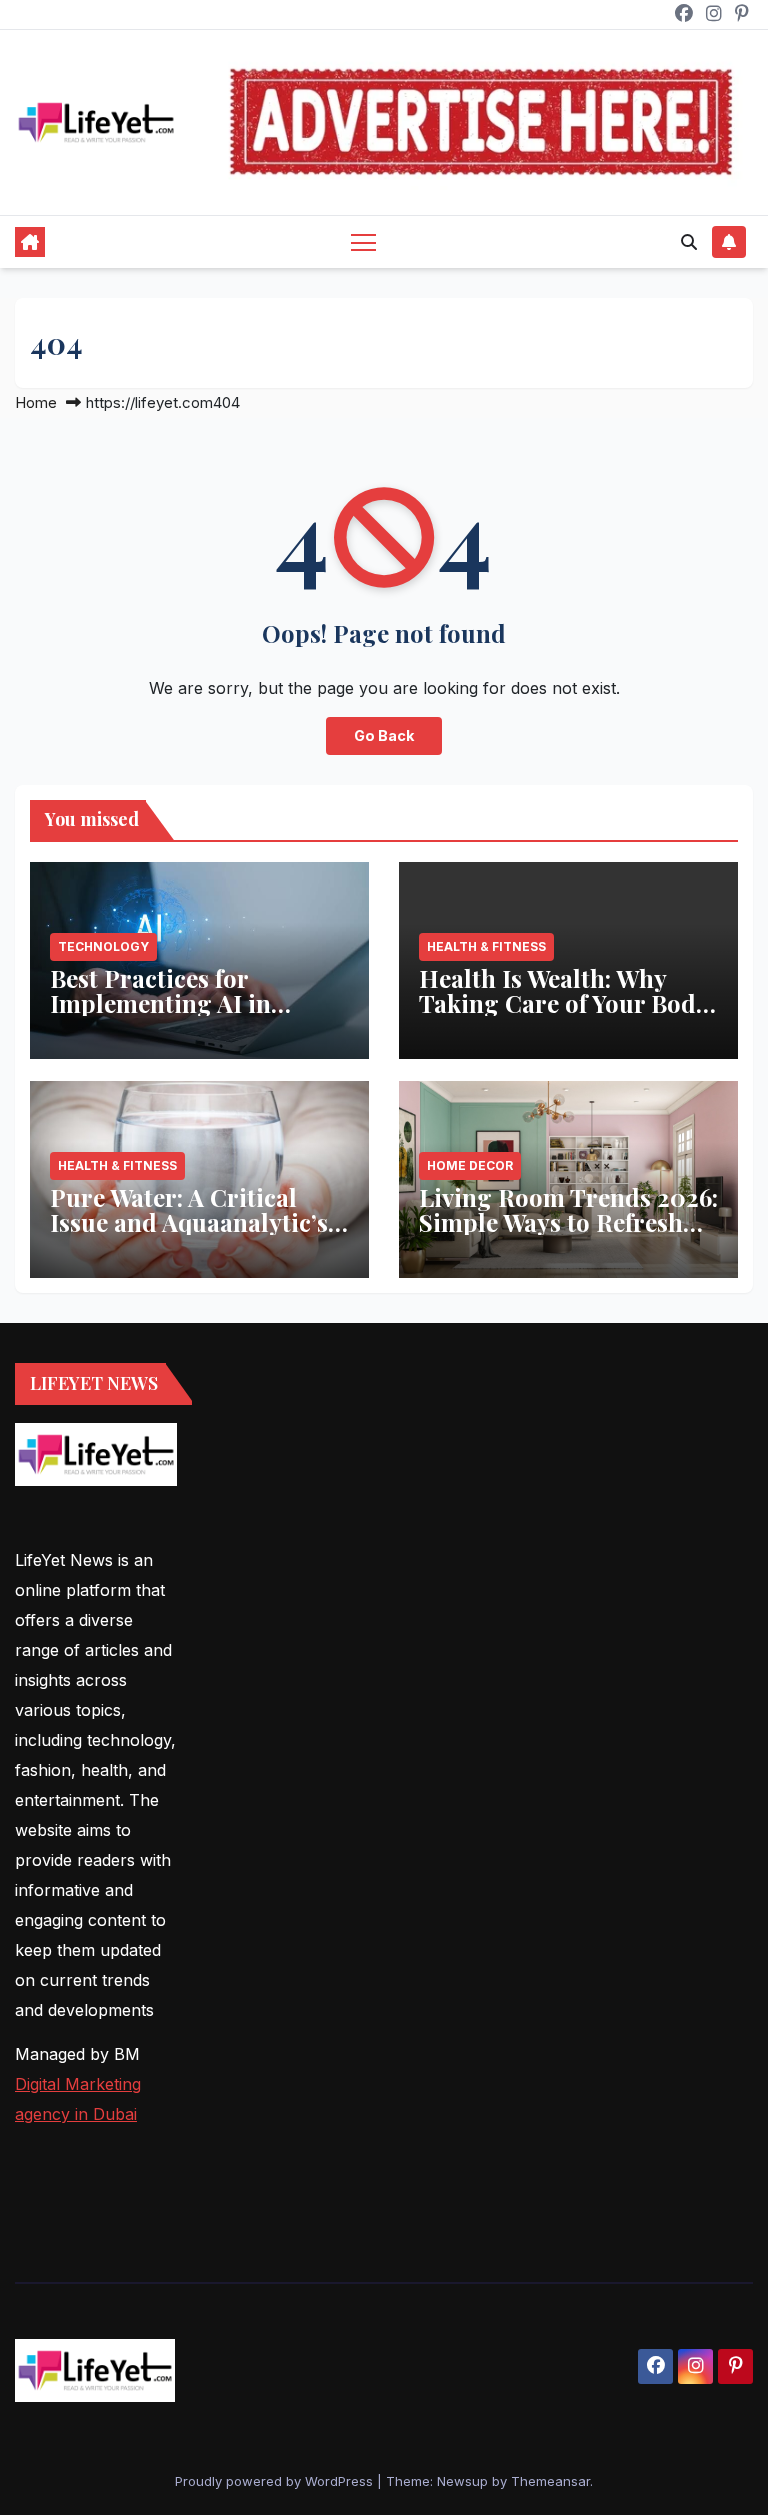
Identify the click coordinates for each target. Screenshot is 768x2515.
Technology (103, 946)
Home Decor (470, 1165)
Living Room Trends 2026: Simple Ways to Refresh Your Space (568, 1222)
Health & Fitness (486, 946)
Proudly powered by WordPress (276, 2481)
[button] (689, 242)
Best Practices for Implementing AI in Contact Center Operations (160, 1015)
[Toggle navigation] (363, 241)
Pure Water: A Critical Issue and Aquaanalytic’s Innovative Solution (189, 1222)
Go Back (384, 735)
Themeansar (550, 2481)
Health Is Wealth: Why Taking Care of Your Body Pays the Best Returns (563, 1003)
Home (36, 402)
